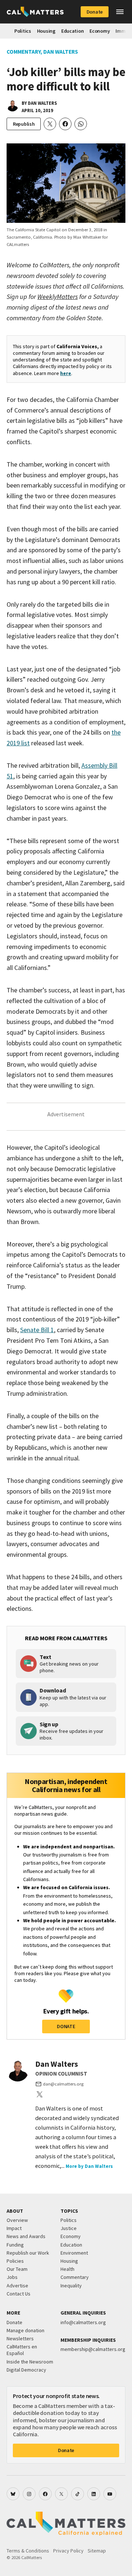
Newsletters (20, 2338)
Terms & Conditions (28, 2551)
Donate (95, 12)
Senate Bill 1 (37, 1330)
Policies (15, 2261)
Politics (23, 31)
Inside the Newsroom (30, 2362)
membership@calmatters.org (93, 2349)
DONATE (66, 2026)
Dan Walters (61, 52)
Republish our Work (28, 2253)
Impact (14, 2228)
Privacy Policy (68, 2551)
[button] (120, 12)
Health (67, 2269)
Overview (17, 2220)
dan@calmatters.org (63, 2084)
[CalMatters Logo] (35, 12)
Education (72, 31)
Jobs (12, 2277)
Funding (15, 2245)
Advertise (17, 2286)
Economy (100, 31)
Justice (69, 2228)
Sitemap (97, 2551)
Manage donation (25, 2330)
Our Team (17, 2269)
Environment (74, 2253)
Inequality (71, 2286)
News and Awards (26, 2236)
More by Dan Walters (89, 2166)
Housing (46, 31)
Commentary (23, 52)
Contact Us (19, 2294)
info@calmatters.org (83, 2322)
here (66, 373)
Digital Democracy (26, 2370)
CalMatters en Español (22, 2350)
